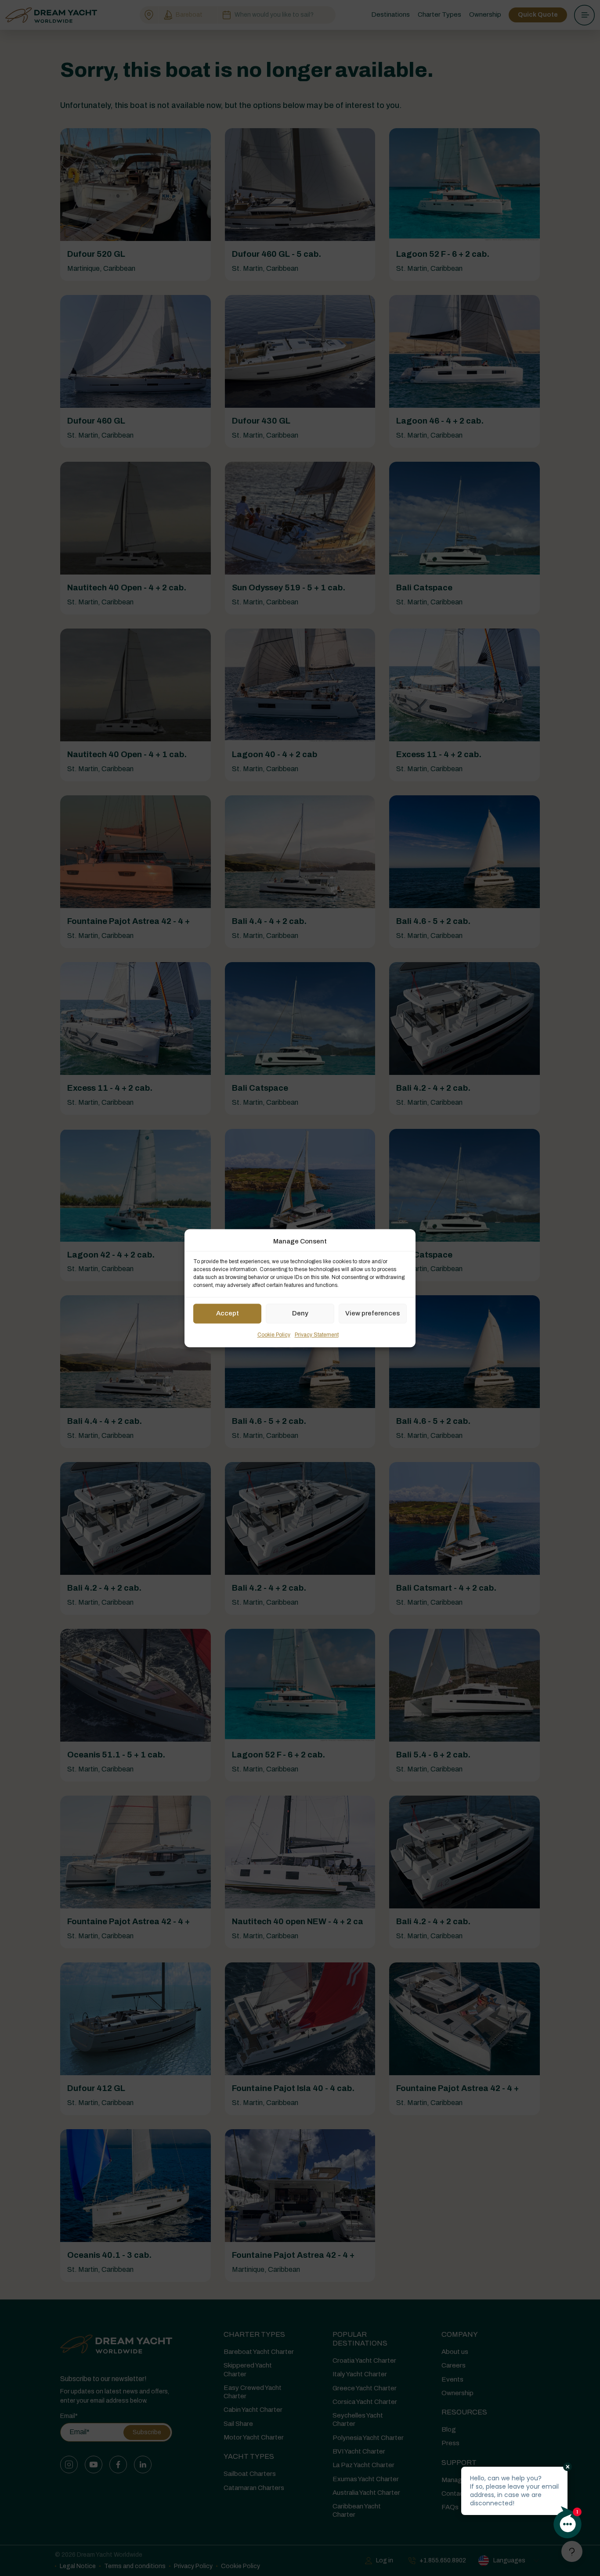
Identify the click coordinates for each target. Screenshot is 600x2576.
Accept (228, 1314)
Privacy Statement (317, 1335)
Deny (300, 1314)
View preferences (372, 1314)
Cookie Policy (274, 1335)
